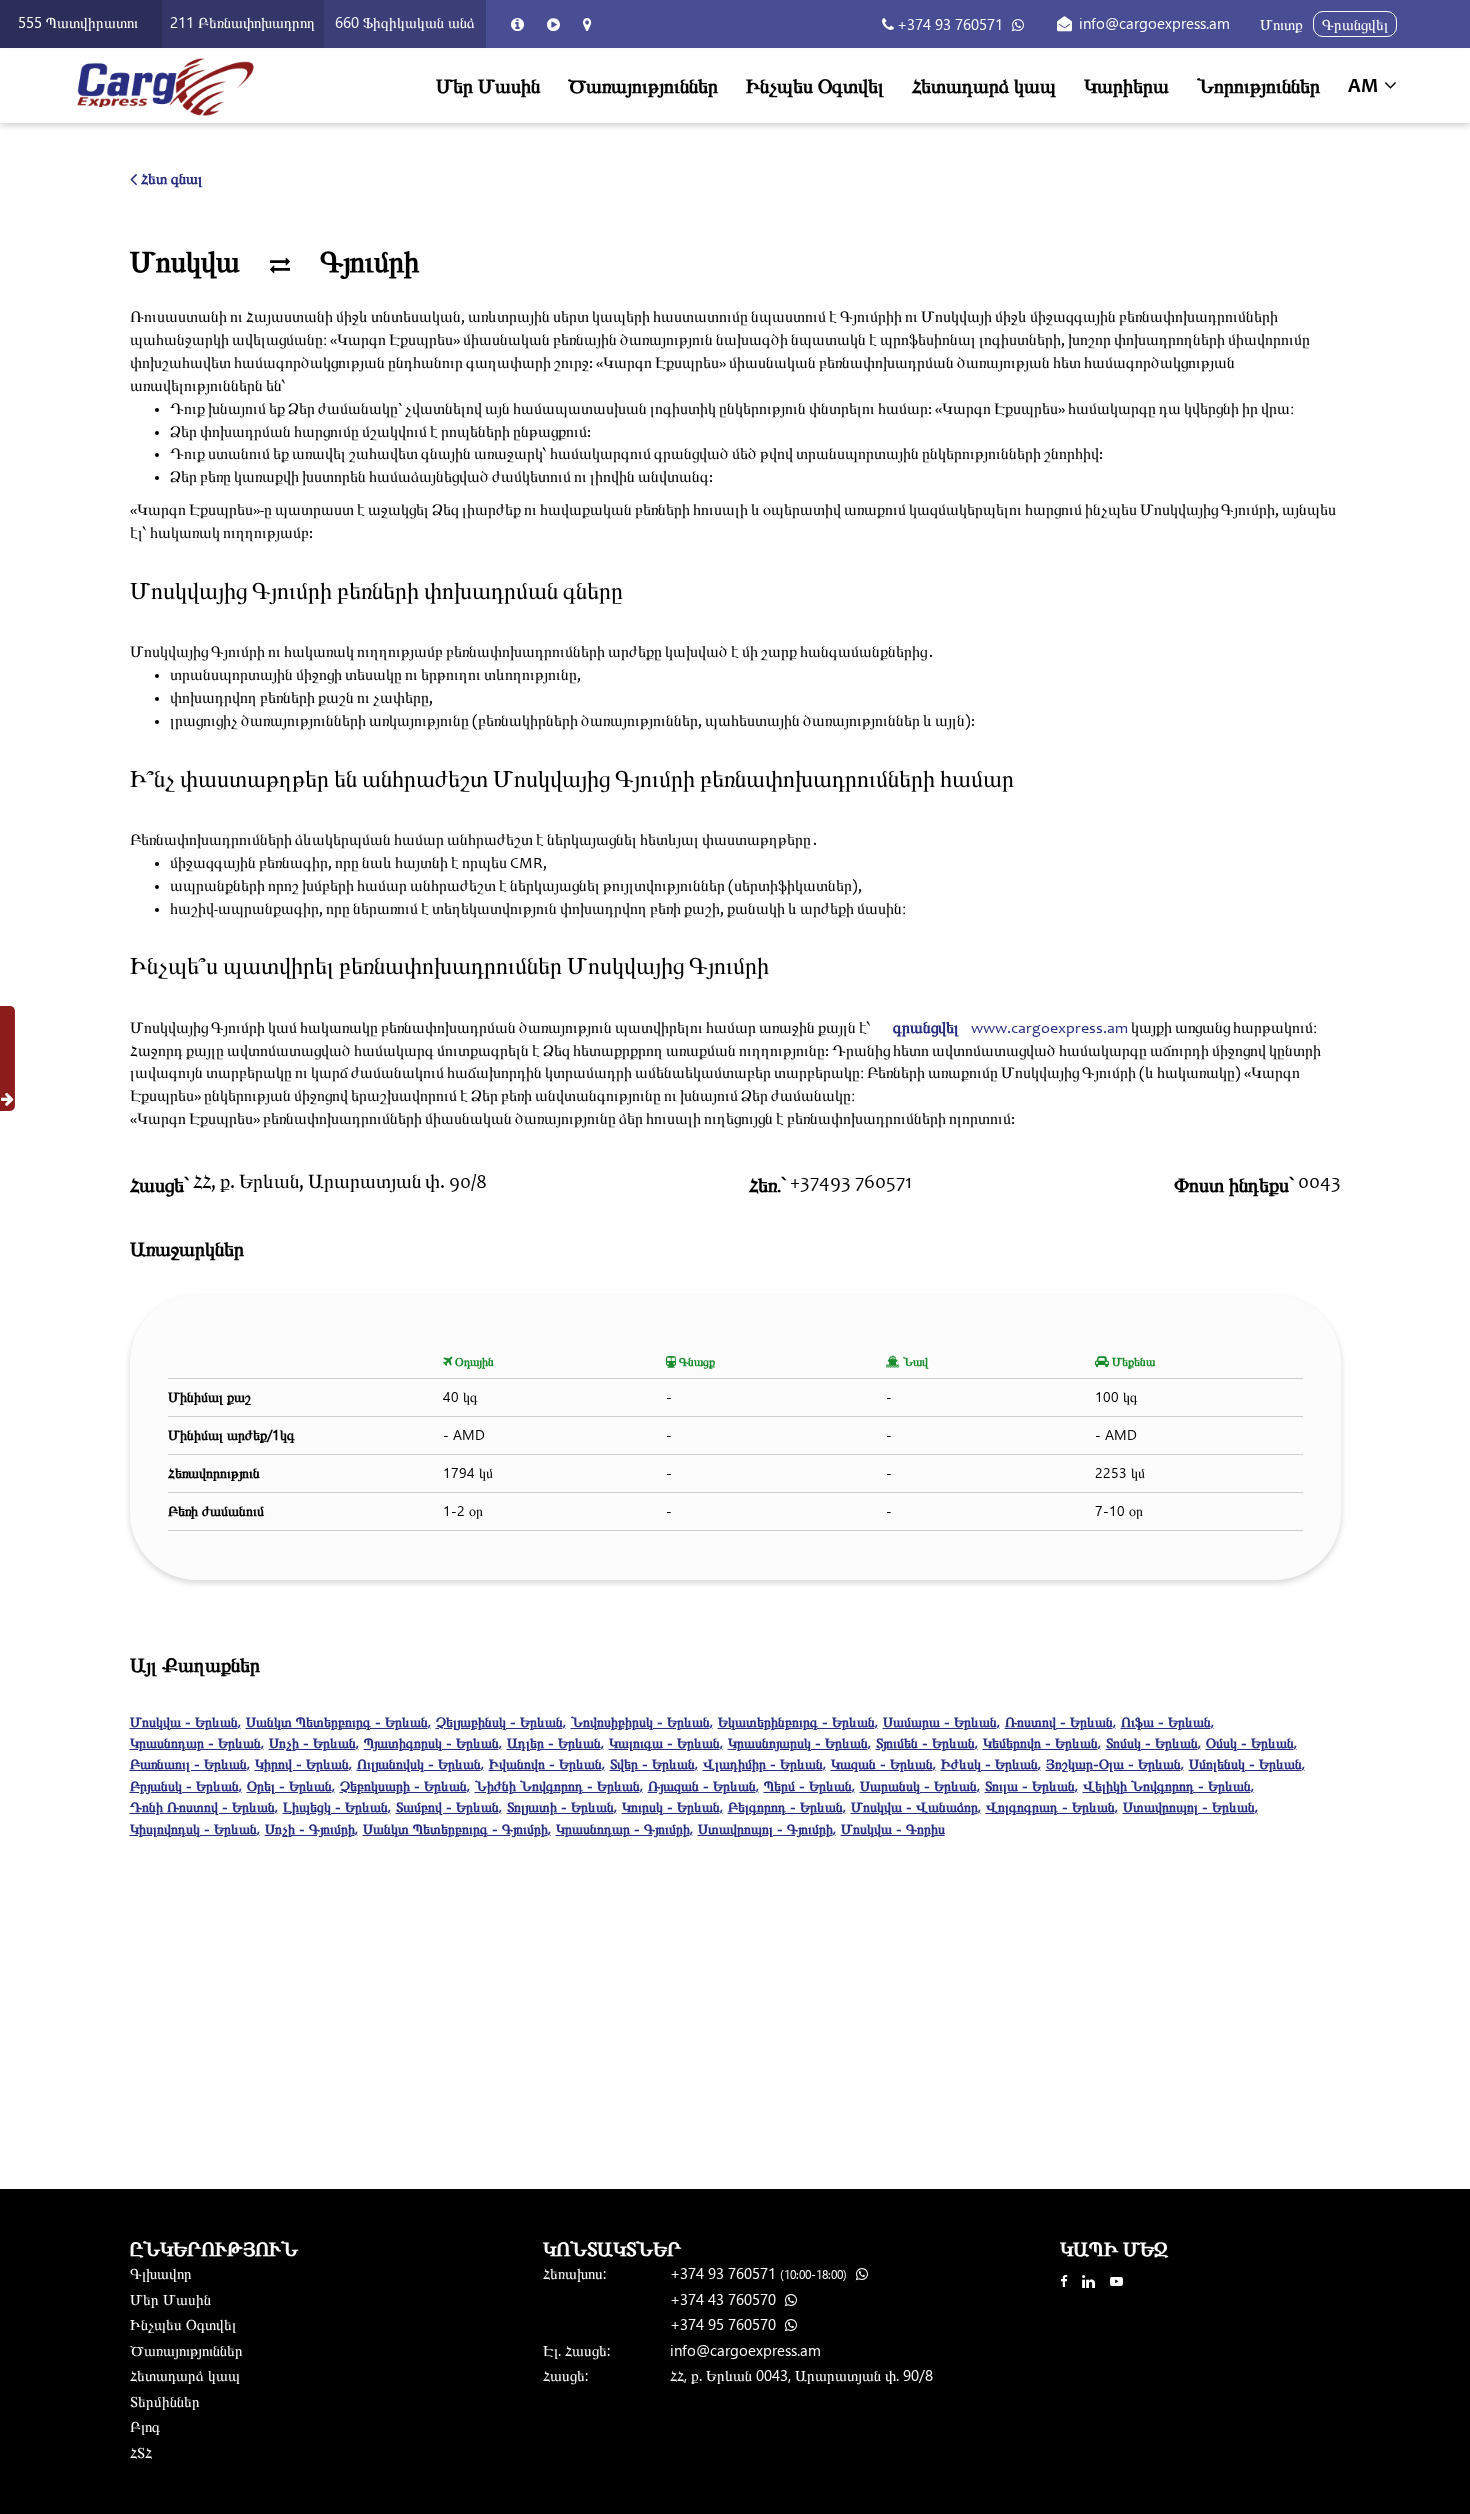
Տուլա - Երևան (1031, 1785)
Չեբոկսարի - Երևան (405, 1785)
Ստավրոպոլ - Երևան (1190, 1806)
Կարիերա (1126, 84)
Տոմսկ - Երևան (1153, 1742)
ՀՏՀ (141, 2452)
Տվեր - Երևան (654, 1763)
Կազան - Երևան (883, 1763)
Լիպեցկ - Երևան (337, 1806)
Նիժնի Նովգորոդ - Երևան (559, 1785)
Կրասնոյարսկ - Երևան (799, 1742)
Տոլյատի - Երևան (562, 1806)
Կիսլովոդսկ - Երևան (195, 1828)
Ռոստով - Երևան (1060, 1721)
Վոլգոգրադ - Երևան (1052, 1806)
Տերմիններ (165, 2401)
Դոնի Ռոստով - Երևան (204, 1806)
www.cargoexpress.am (1049, 1029)
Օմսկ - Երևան (1251, 1742)
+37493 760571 (851, 1184)
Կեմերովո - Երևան (1042, 1742)
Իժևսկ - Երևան (991, 1763)
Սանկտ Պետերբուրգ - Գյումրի (457, 1828)
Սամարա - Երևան (941, 1721)
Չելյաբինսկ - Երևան (501, 1721)
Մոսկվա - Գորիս (893, 1828)
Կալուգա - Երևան (666, 1742)
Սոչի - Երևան (314, 1742)
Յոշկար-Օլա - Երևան (1115, 1763)
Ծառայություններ (186, 2350)
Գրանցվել (1355, 24)
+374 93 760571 (950, 24)
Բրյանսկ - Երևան (186, 1785)
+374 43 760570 (725, 2299)
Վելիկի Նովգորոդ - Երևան (1168, 1785)
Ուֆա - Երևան (1167, 1721)
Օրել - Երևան (291, 1785)
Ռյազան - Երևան (703, 1785)
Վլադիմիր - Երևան (764, 1763)
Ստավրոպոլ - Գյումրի (767, 1828)
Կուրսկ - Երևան (672, 1806)
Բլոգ (145, 2426)
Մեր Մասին (488, 84)
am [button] (1365, 88)
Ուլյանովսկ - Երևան (420, 1763)
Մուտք (1281, 24)
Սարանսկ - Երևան (920, 1785)
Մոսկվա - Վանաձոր (916, 1806)
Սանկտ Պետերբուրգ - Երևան (338, 1721)
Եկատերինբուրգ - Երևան (798, 1721)
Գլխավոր (161, 2273)
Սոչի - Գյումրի (311, 1828)
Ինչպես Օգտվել (815, 84)
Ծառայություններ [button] (643, 84)
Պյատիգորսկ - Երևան (433, 1742)
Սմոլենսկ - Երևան (1247, 1763)
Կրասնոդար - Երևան (197, 1742)
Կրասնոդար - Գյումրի (624, 1828)
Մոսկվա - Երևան (185, 1721)
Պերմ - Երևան (809, 1785)
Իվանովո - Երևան (547, 1763)
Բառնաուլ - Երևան (190, 1763)
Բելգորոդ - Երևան (787, 1806)
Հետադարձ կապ (984, 84)
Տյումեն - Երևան (927, 1742)
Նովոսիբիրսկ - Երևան (642, 1721)
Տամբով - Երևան (449, 1806)
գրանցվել (926, 1029)
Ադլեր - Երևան (555, 1742)
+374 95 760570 (725, 2324)
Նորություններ (1258, 84)
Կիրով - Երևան (303, 1763)
